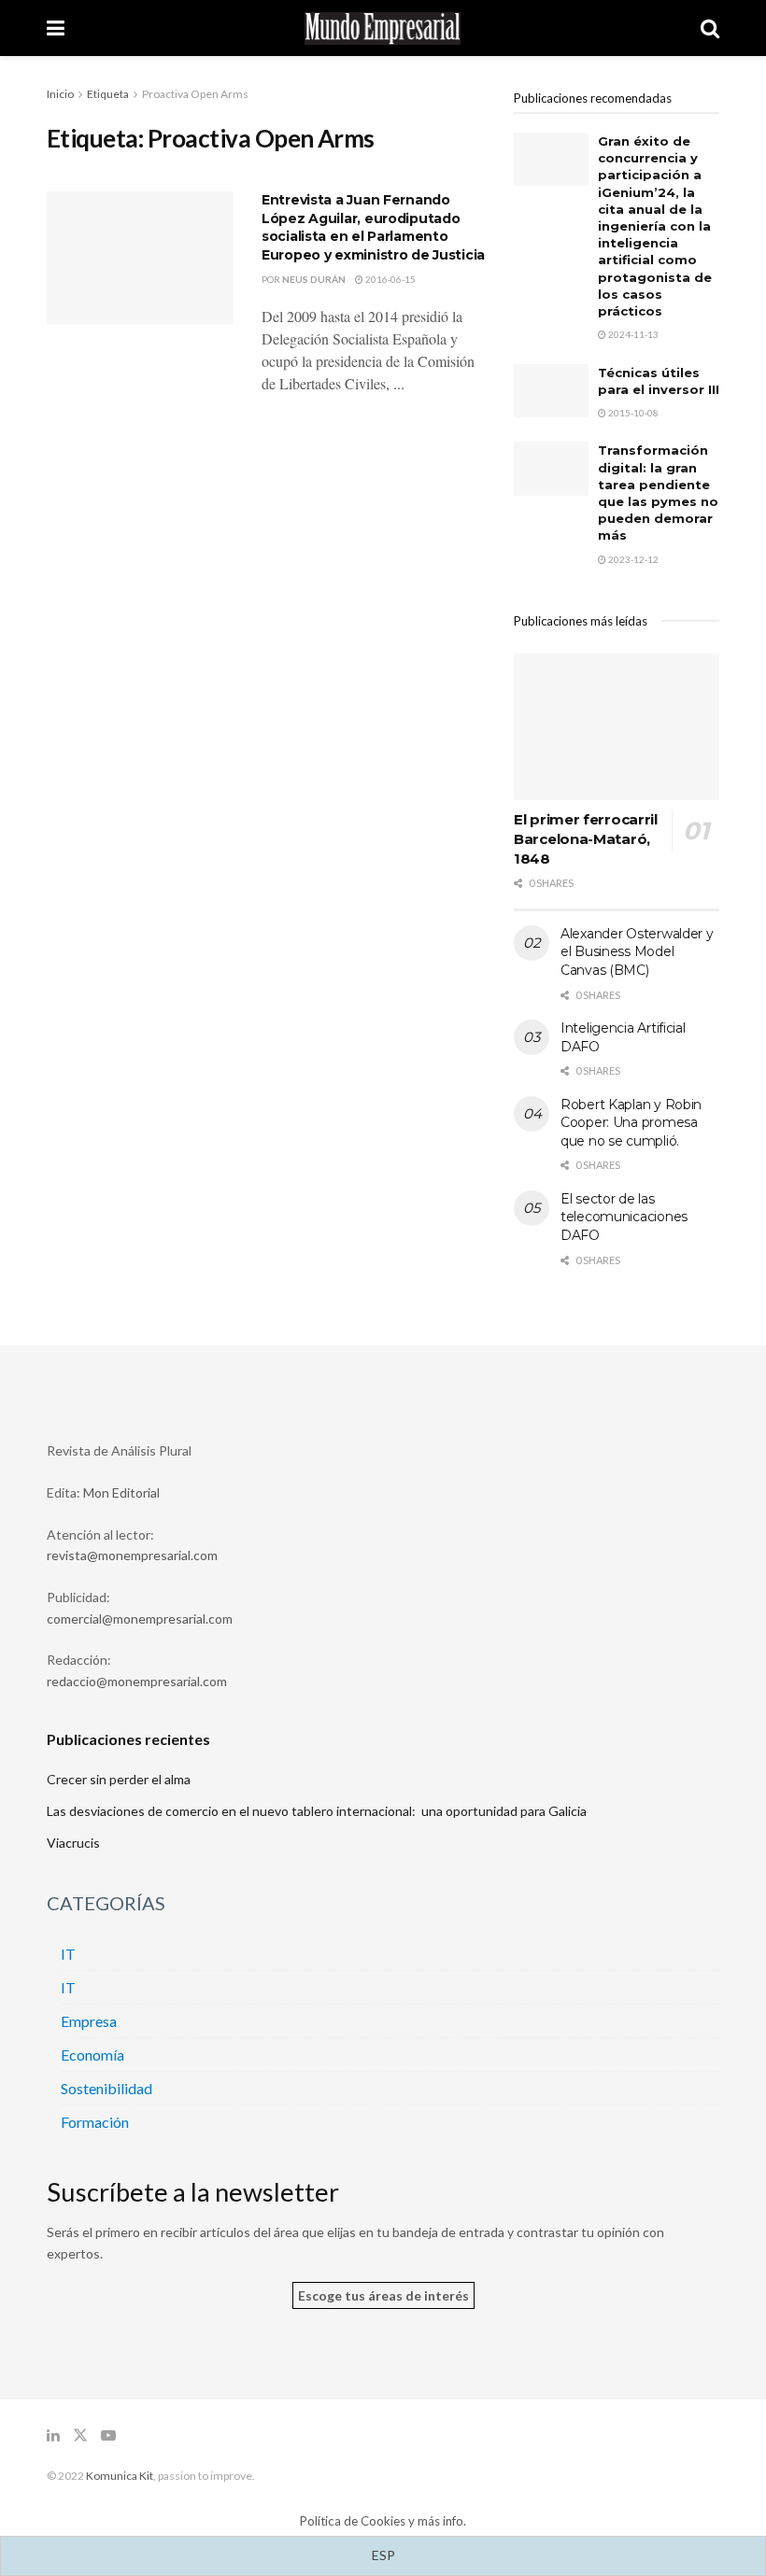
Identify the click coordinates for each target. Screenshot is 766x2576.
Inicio (60, 94)
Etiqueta (108, 94)
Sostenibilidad (106, 2088)
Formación (95, 2122)
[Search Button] (710, 28)
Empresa (89, 2021)
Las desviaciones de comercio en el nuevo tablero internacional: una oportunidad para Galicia (317, 1811)
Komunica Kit (120, 2476)
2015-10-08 (632, 413)
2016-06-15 (390, 279)
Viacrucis (73, 1843)
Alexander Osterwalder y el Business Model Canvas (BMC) (637, 952)
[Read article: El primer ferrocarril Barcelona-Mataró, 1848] (617, 727)
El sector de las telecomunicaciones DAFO (624, 1217)
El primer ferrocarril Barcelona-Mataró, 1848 (586, 839)
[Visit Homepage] (383, 28)
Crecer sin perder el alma (119, 1779)
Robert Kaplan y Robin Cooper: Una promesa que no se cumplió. (631, 1123)
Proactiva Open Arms (195, 94)
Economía (92, 2055)
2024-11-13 (632, 334)
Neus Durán (314, 279)
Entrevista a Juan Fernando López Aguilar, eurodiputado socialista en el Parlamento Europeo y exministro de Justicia (373, 227)
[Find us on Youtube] (108, 2435)
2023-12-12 (632, 559)
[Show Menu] (56, 28)
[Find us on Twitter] (80, 2435)
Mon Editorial (121, 1492)
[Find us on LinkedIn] (53, 2435)
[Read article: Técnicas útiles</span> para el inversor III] (551, 391)
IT (68, 1954)
